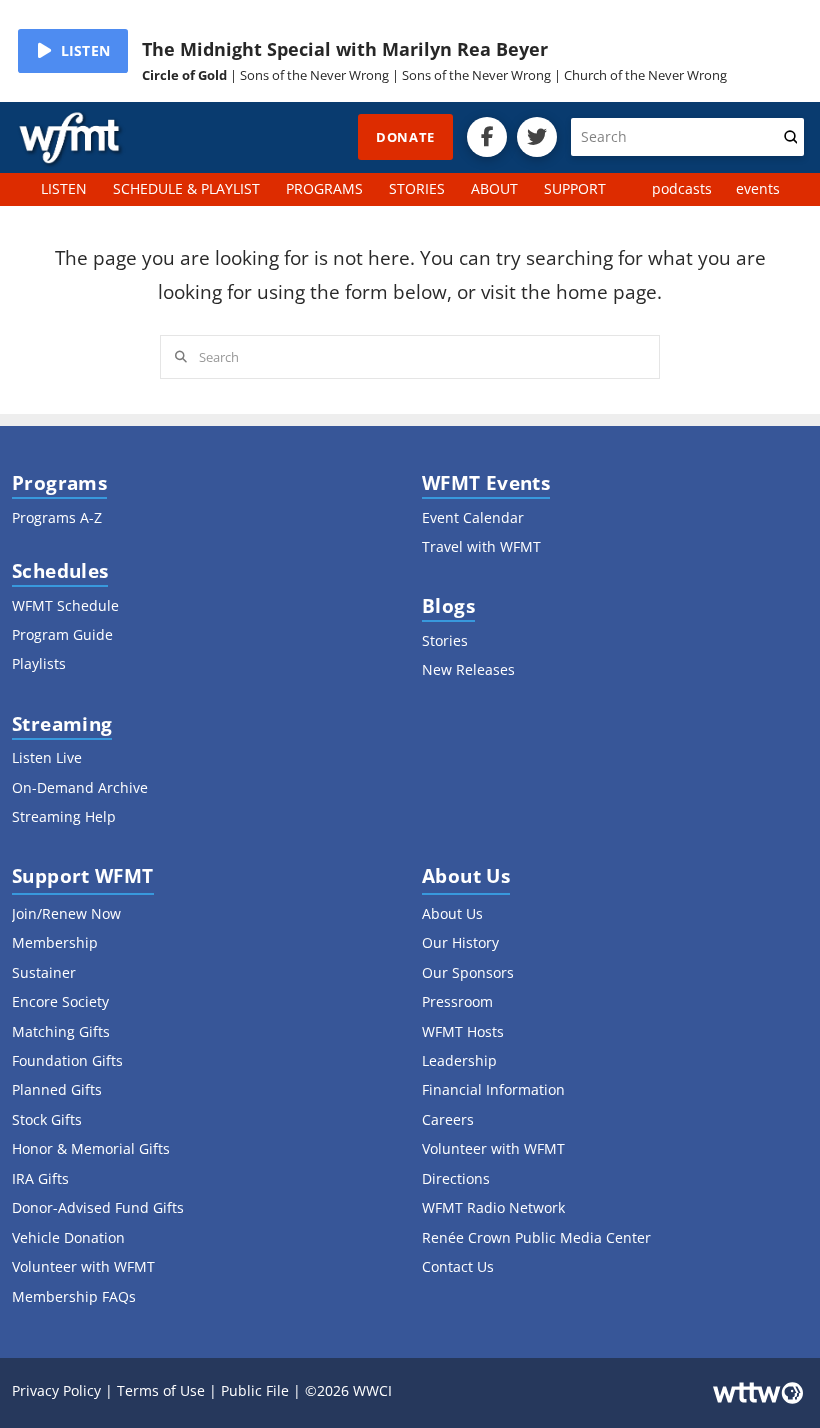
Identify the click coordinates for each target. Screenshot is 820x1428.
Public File (255, 1390)
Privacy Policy (56, 1390)
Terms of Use (161, 1390)
